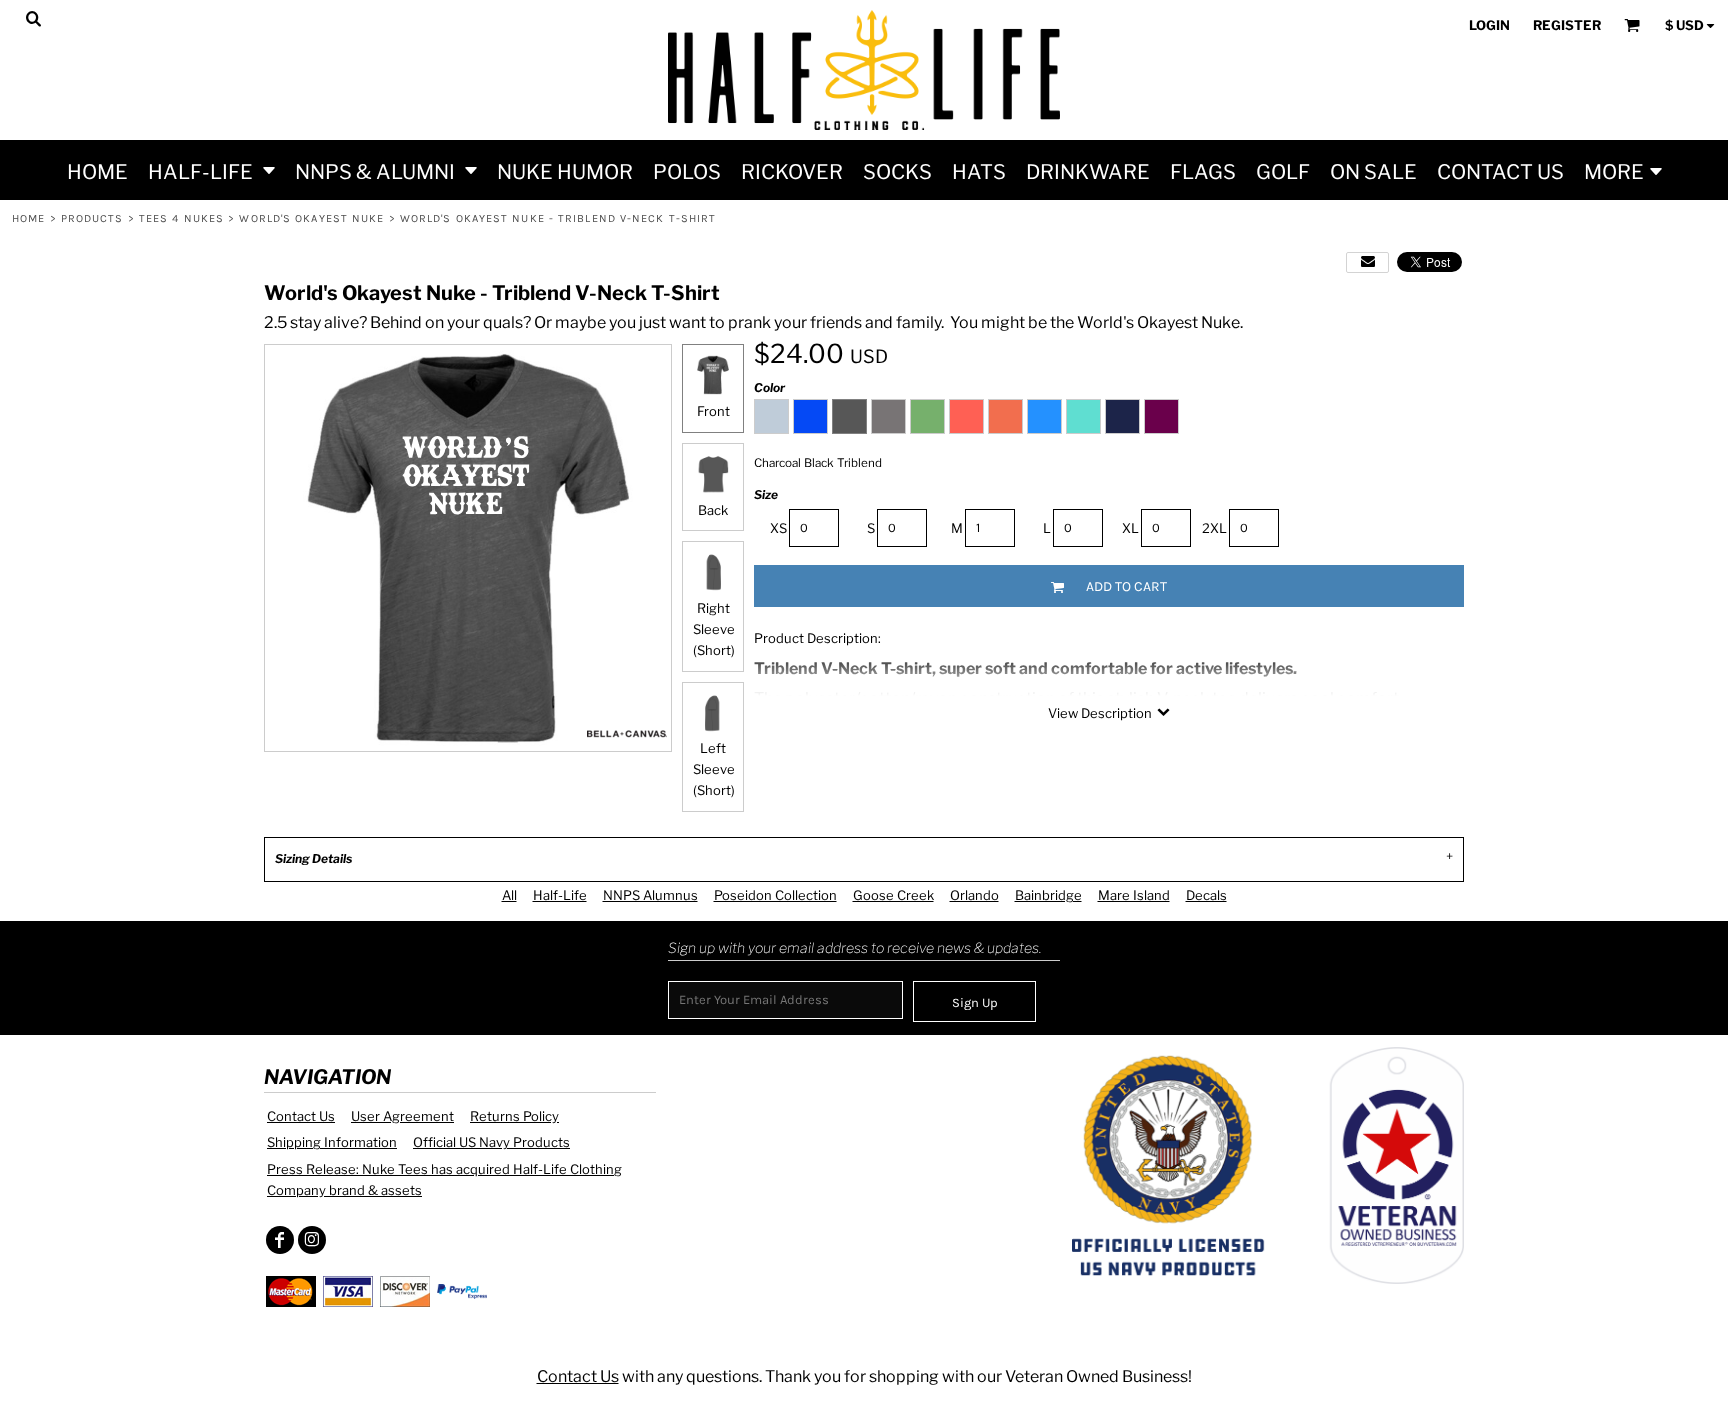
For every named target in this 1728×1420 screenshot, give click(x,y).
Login (1489, 25)
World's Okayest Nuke (311, 218)
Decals (1206, 895)
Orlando (974, 895)
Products (92, 218)
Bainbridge (1048, 895)
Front (713, 411)
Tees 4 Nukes (181, 218)
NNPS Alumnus (650, 895)
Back (713, 510)
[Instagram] (312, 1240)
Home (28, 218)
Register (1567, 25)
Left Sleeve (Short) (714, 769)
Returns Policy (514, 1116)
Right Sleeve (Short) (714, 629)
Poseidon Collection (775, 895)
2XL (1214, 528)
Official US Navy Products (491, 1142)
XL (1130, 528)
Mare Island (1134, 895)
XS (778, 528)
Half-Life (560, 895)
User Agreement (402, 1116)
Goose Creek (893, 895)
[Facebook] (280, 1240)
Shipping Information (332, 1142)
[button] (211, 170)
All (509, 895)
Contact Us (301, 1116)
